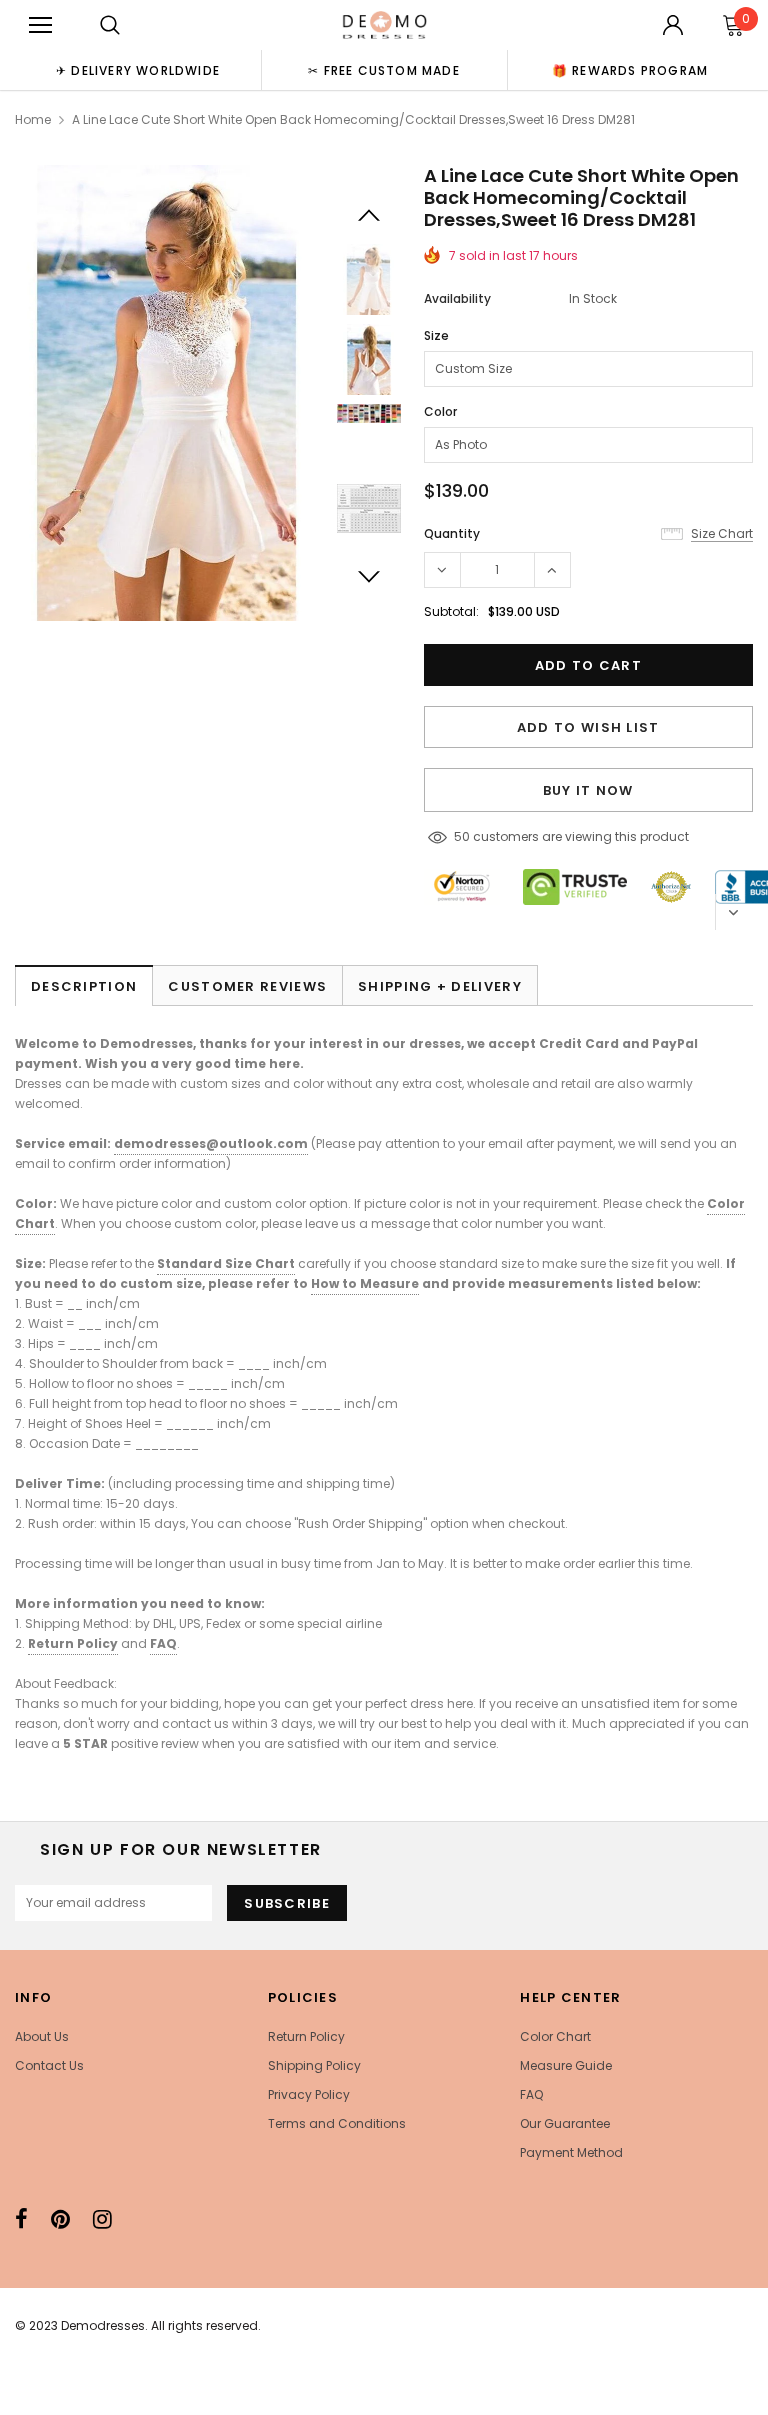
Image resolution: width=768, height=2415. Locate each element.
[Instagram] (102, 2219)
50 (462, 836)
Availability (457, 298)
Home (33, 119)
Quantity (452, 533)
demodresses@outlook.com (211, 1143)
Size (436, 335)
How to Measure (365, 1283)
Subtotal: (451, 611)
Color (440, 411)
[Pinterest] (60, 2219)
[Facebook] (21, 2219)
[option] (138, 70)
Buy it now (588, 790)
